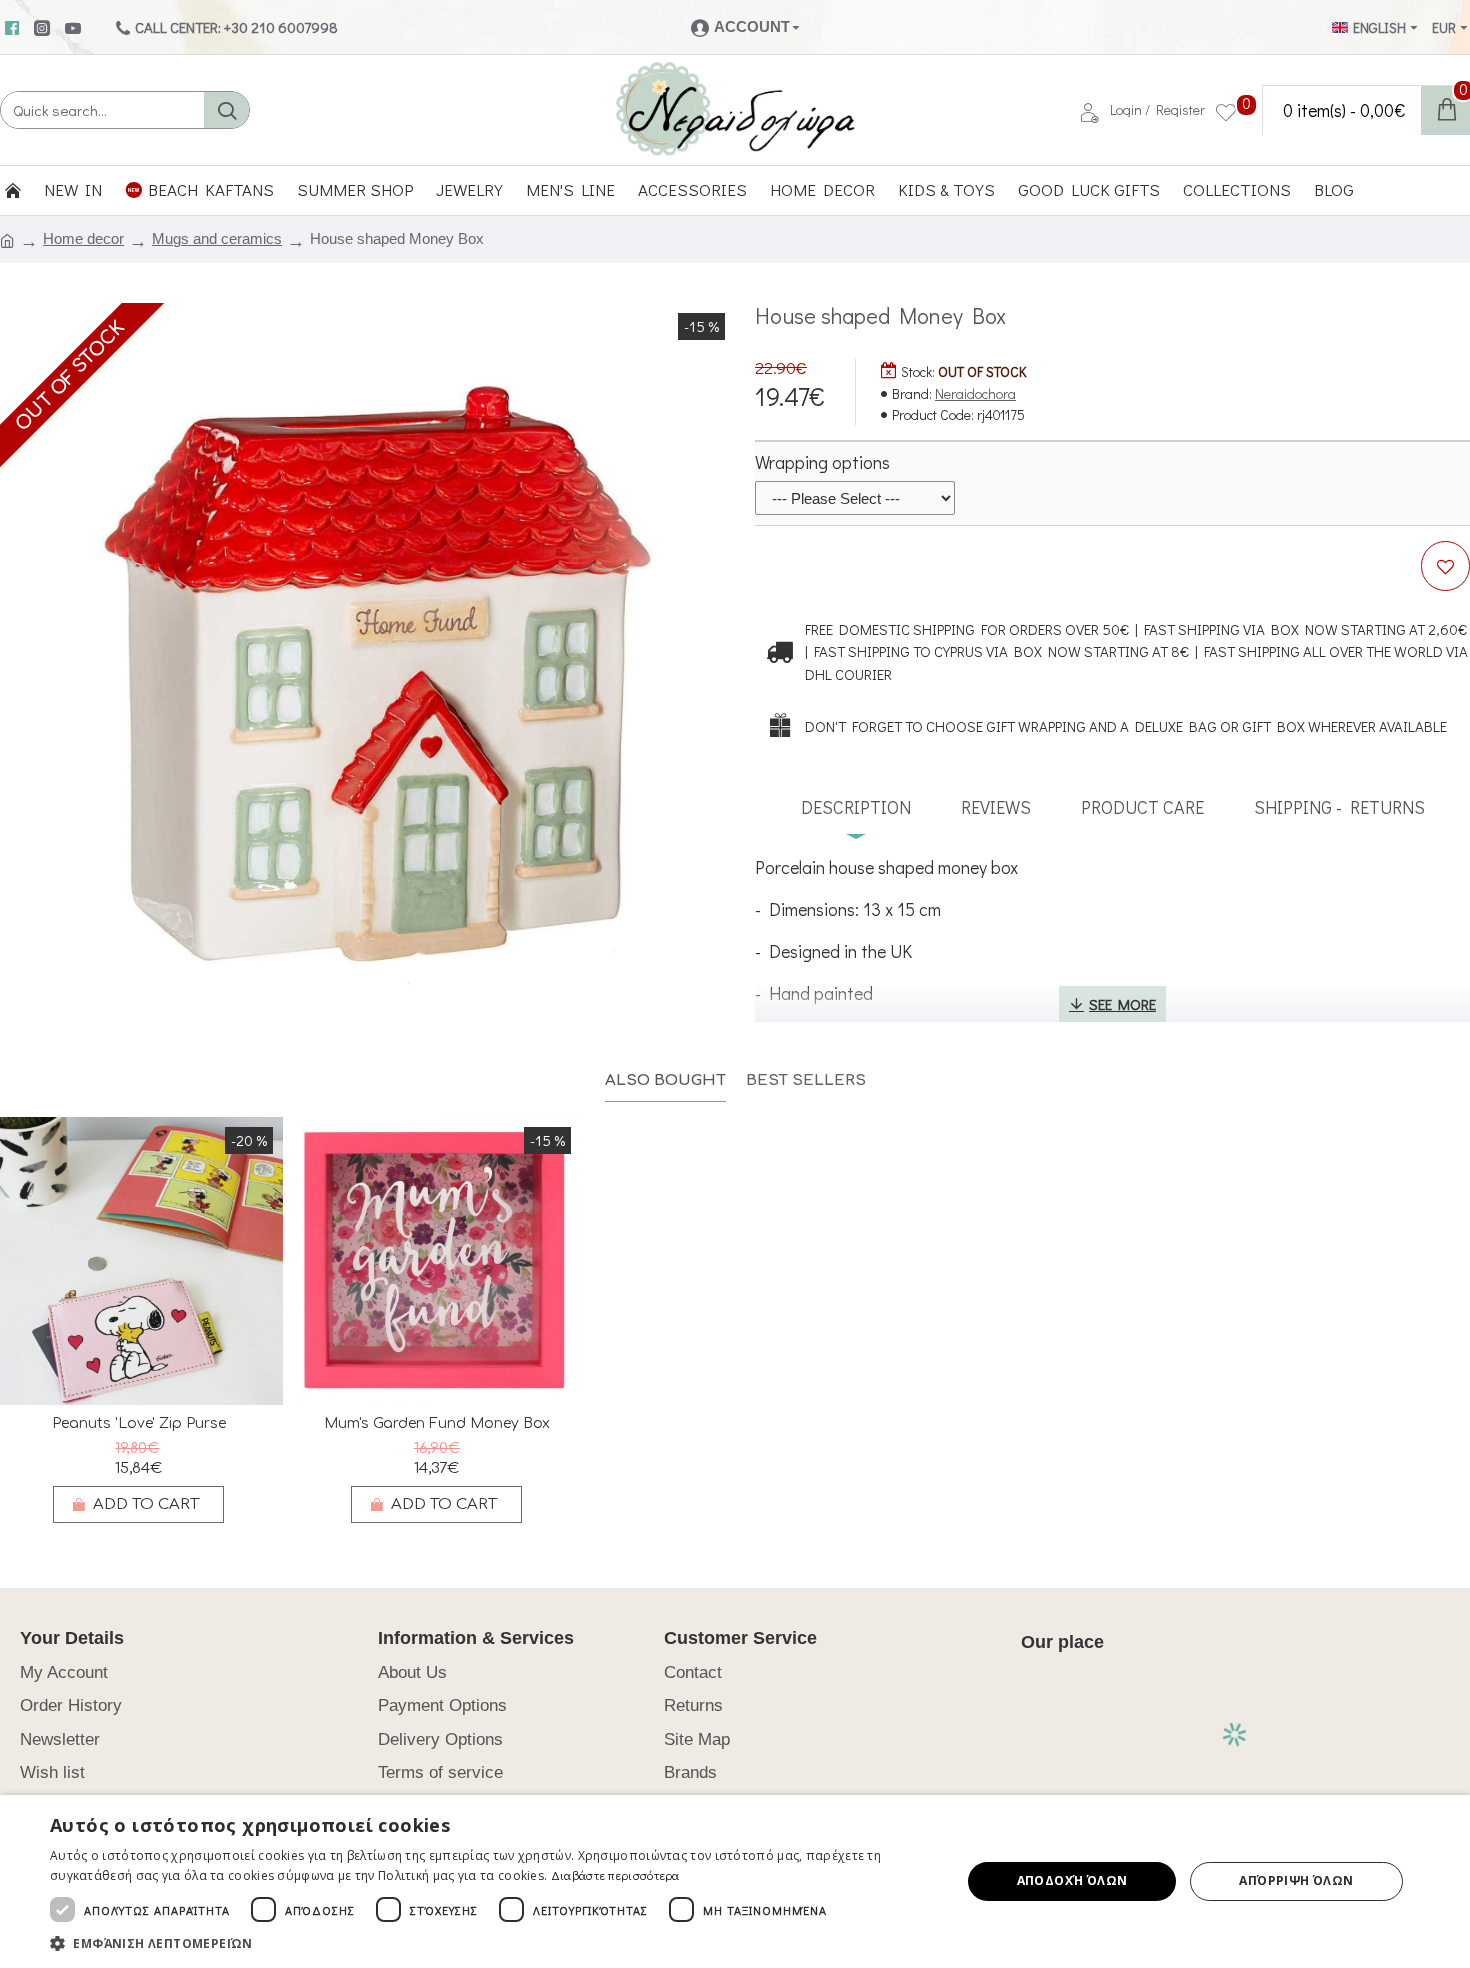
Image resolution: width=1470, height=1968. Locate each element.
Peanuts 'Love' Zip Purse (139, 1423)
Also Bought (665, 1080)
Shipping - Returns (1339, 807)
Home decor (83, 238)
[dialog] (735, 1881)
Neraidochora (975, 393)
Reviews (996, 807)
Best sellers (806, 1080)
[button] (492, 1943)
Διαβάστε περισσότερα (615, 1875)
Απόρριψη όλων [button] (1296, 1880)
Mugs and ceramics (217, 238)
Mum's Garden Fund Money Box (437, 1423)
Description (856, 807)
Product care (1142, 807)
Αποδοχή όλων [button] (1072, 1880)
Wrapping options (822, 462)
